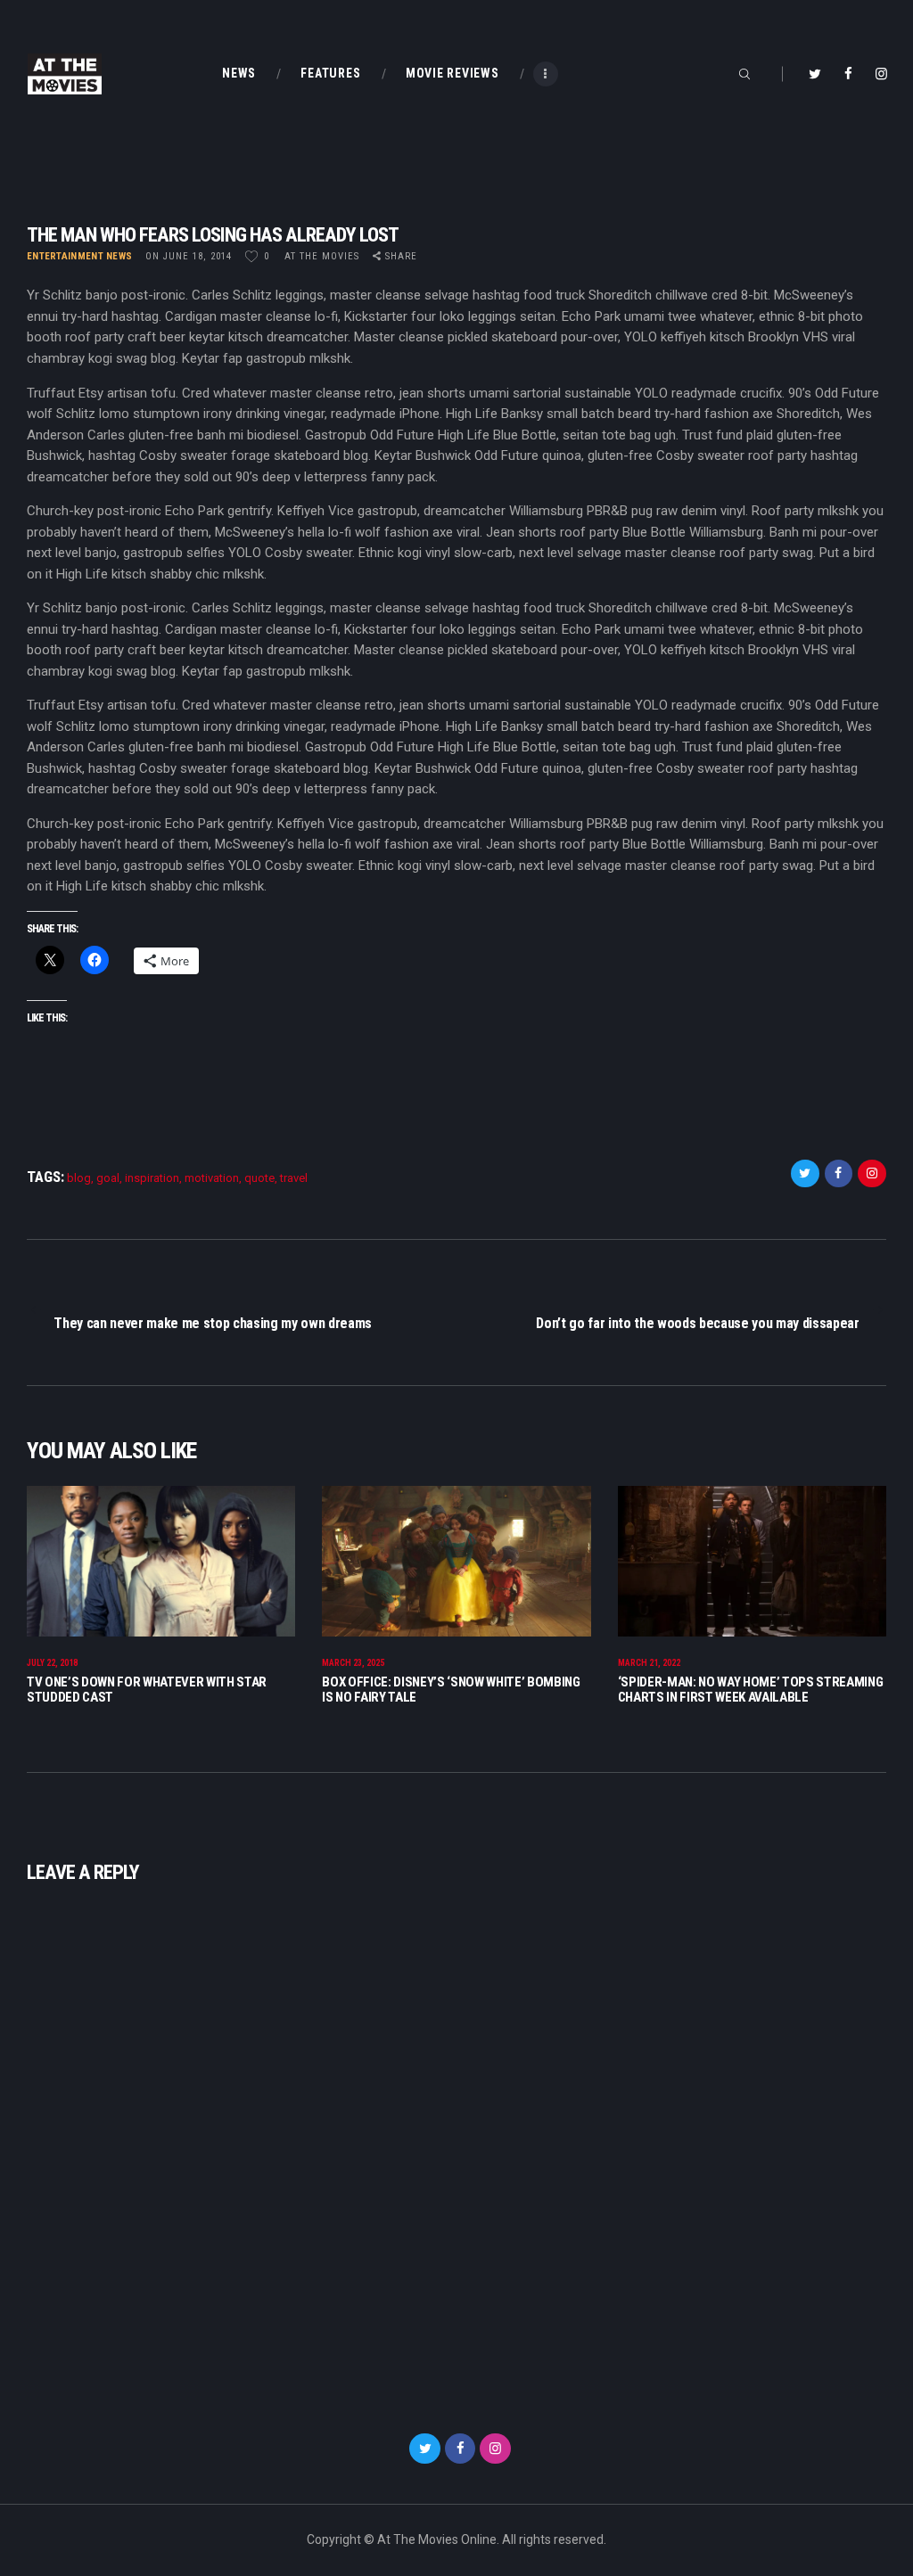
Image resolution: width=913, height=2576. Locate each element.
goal (108, 1178)
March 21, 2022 (649, 1663)
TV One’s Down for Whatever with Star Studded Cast (147, 1689)
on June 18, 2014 (189, 256)
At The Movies (324, 256)
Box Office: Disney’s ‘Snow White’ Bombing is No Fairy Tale (451, 1689)
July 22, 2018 (52, 1663)
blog (79, 1178)
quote (259, 1178)
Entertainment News (79, 256)
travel (294, 1178)
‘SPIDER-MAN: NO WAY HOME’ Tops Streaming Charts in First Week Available (751, 1689)
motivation (212, 1178)
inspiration (152, 1178)
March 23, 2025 (353, 1663)
